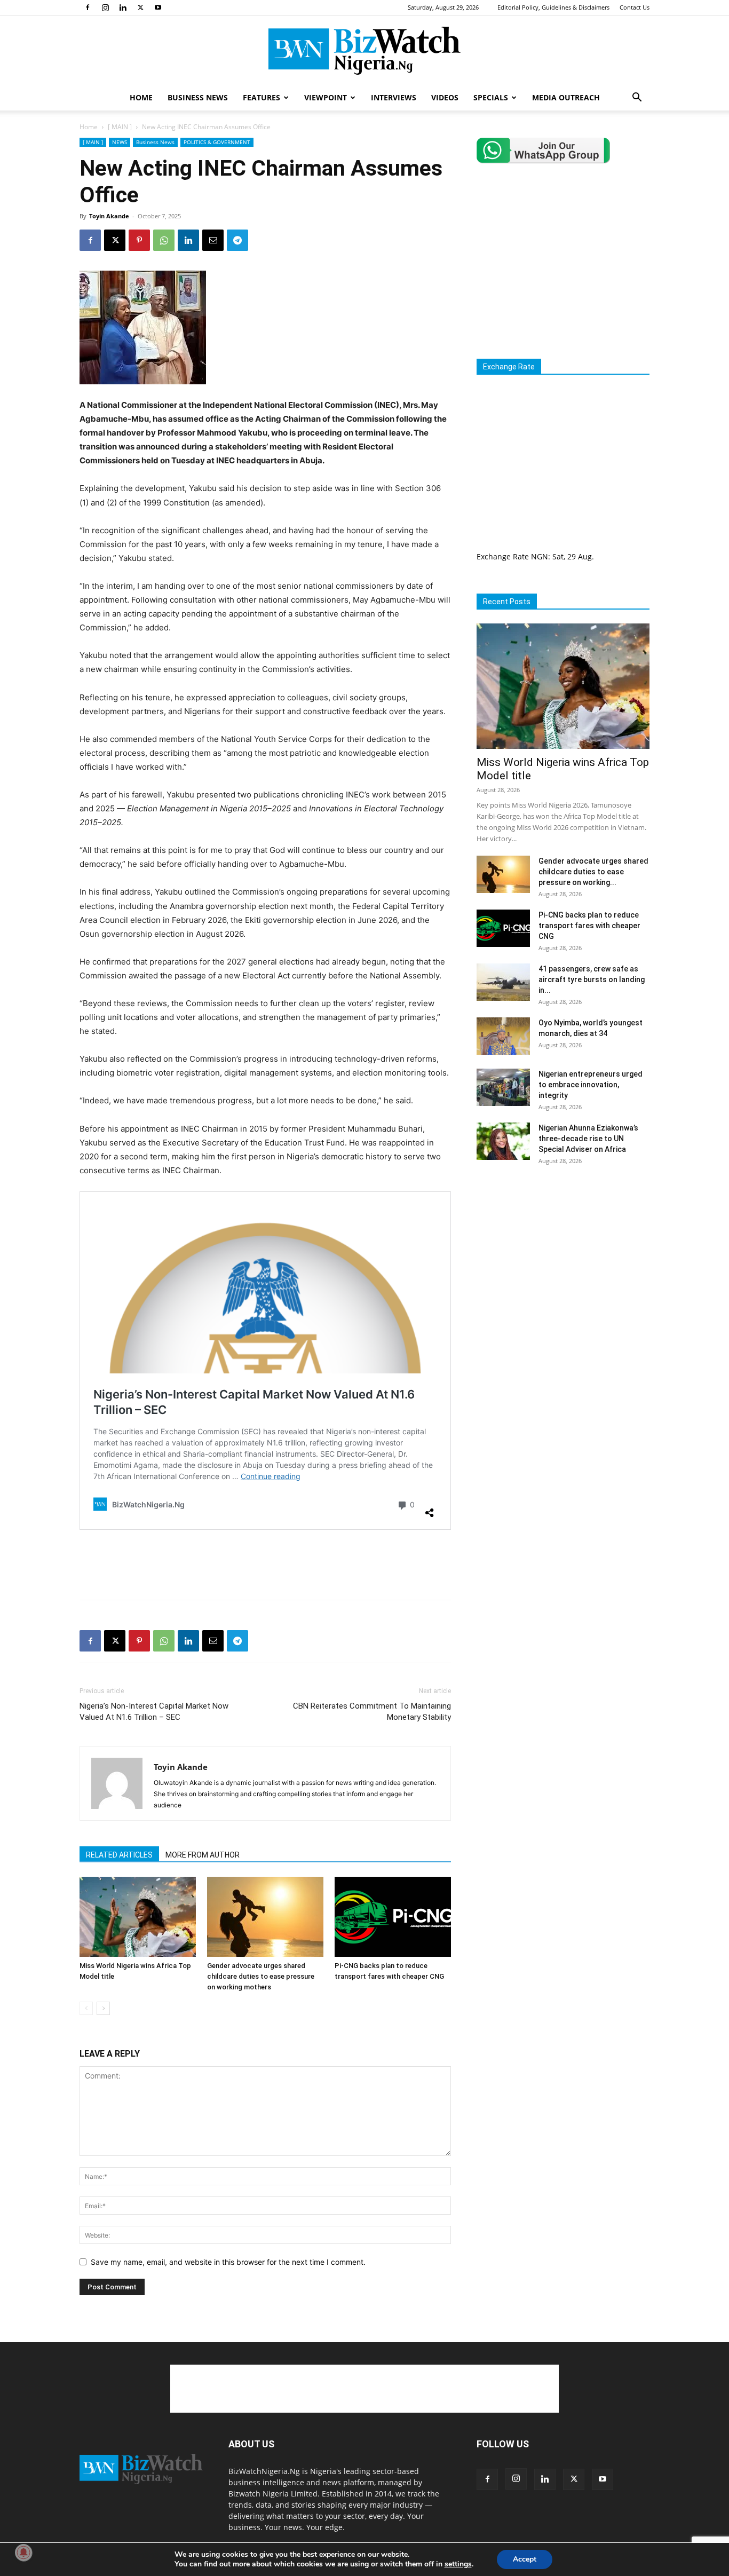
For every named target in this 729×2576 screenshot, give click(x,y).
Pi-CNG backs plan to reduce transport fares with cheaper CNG (589, 926)
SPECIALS (491, 97)
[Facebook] (88, 7)
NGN (540, 556)
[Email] (213, 240)
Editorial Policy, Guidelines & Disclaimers (553, 7)
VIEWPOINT (326, 97)
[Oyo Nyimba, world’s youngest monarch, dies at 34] (503, 1036)
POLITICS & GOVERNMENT (217, 142)
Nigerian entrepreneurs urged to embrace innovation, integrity (591, 1085)
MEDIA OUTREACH (566, 97)
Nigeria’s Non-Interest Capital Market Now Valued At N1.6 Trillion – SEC (154, 1712)
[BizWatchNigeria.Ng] (364, 51)
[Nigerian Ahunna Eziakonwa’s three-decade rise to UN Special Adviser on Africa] (503, 1141)
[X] (140, 7)
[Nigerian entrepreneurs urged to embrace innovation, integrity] (503, 1087)
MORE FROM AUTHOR (203, 1855)
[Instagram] (105, 7)
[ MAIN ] (120, 127)
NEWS (120, 142)
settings (458, 2564)
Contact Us (635, 7)
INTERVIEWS (394, 97)
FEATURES (262, 97)
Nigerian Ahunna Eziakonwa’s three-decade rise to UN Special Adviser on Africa (588, 1139)
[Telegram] (237, 240)
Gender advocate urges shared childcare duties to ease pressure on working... (593, 872)
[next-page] (103, 2008)
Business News (155, 142)
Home (89, 127)
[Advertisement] (265, 1564)
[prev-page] (86, 2008)
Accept (525, 2559)
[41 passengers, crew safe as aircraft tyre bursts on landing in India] (503, 982)
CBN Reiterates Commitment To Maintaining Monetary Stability (372, 1712)
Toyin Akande (109, 216)
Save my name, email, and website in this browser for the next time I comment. (228, 2262)
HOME (141, 97)
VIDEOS (445, 97)
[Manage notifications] (23, 2553)
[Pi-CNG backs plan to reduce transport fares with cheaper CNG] (393, 1917)
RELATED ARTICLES (119, 1855)
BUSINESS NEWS (198, 97)
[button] (637, 98)
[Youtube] (158, 7)
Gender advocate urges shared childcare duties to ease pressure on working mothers (261, 1976)
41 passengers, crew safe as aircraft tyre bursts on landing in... (592, 979)
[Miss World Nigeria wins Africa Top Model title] (138, 1917)
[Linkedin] (123, 7)
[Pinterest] (139, 240)
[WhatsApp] (164, 240)
